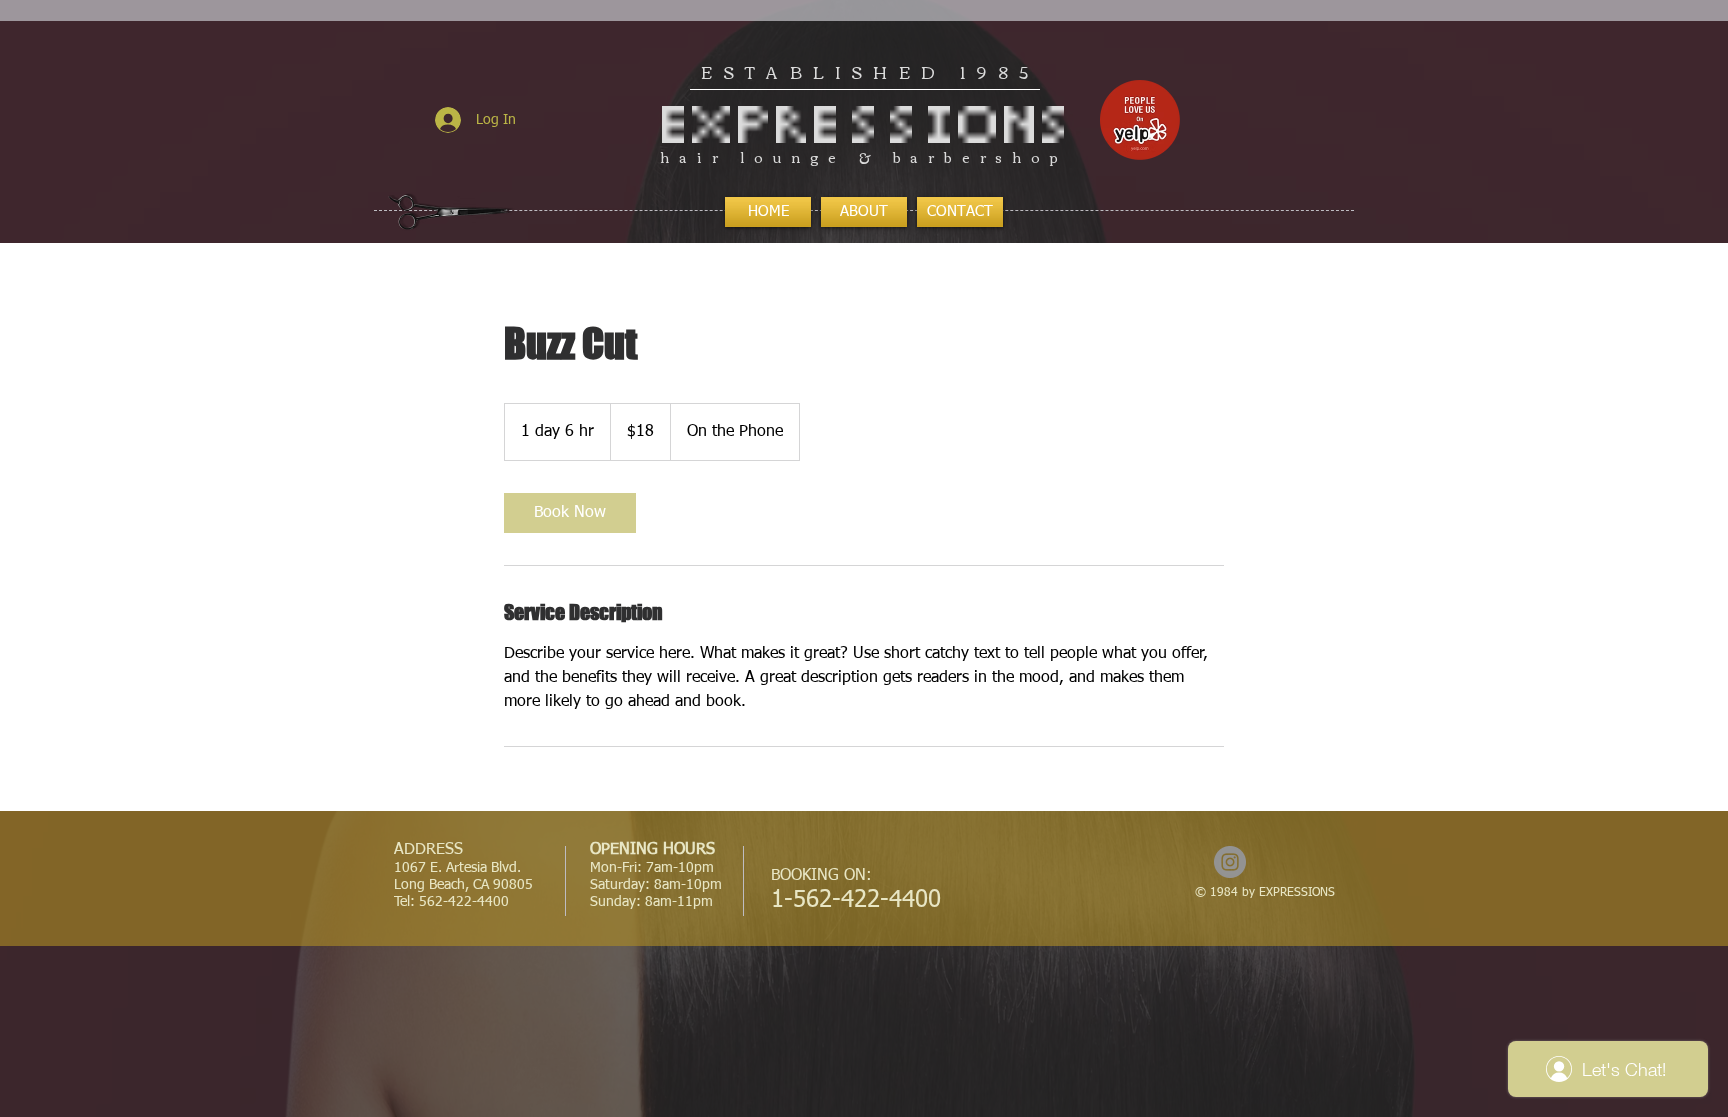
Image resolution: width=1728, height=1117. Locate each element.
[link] (570, 513)
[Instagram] (1230, 862)
